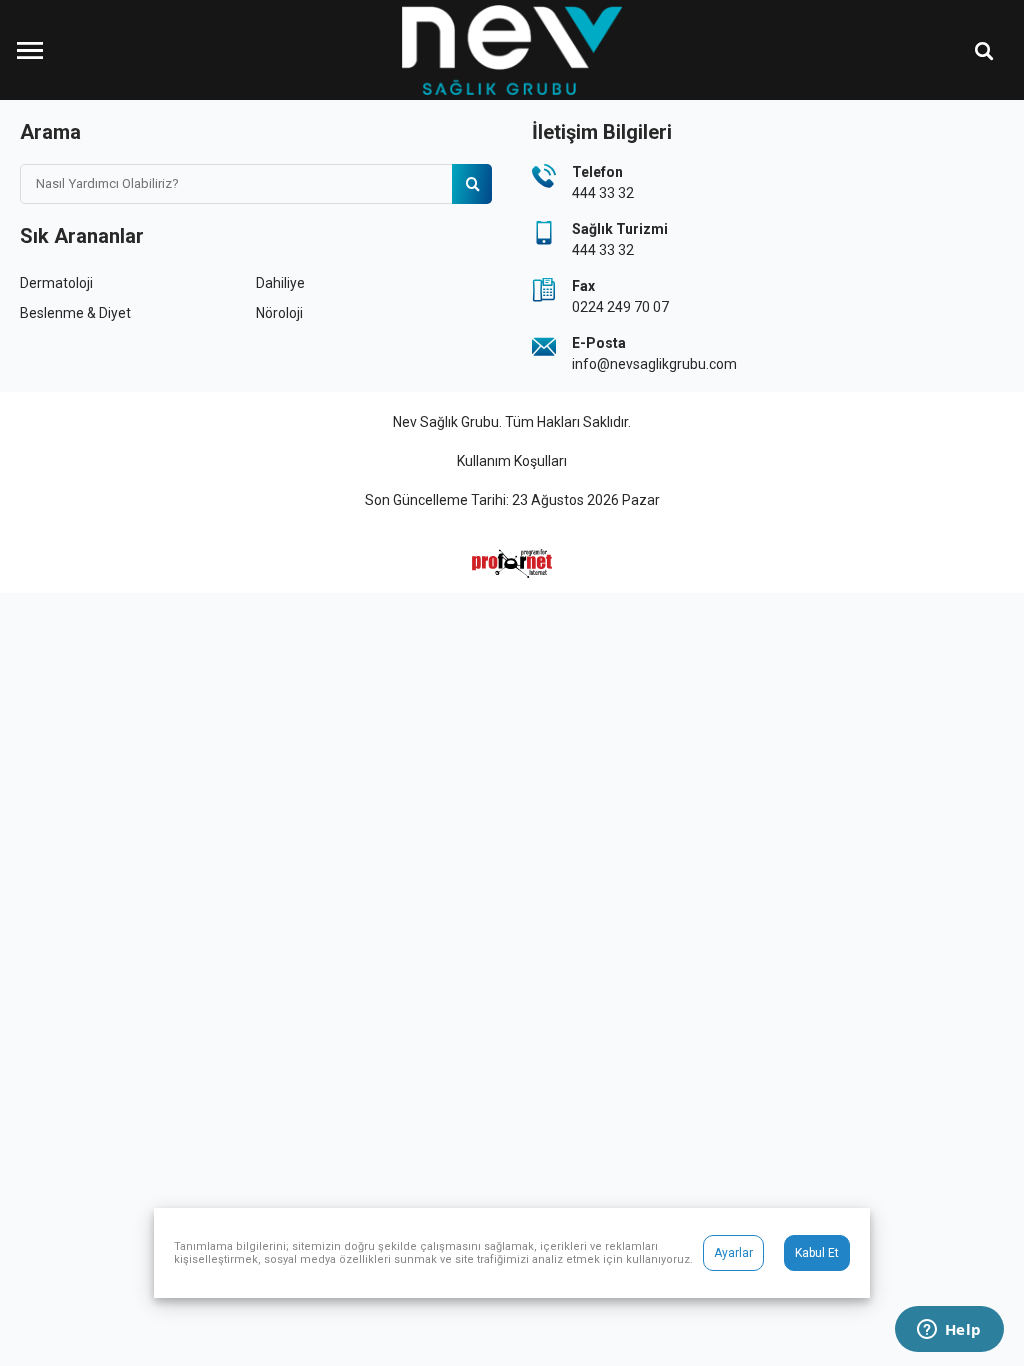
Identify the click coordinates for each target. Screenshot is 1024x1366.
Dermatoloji (56, 283)
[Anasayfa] (512, 49)
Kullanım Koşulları (512, 461)
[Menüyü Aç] (30, 50)
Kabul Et (817, 1253)
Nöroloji (279, 313)
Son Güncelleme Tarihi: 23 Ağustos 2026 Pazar (512, 500)
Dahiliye (280, 283)
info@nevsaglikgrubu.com (654, 364)
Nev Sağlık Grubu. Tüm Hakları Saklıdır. (512, 422)
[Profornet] (512, 563)
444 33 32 (603, 193)
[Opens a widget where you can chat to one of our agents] (949, 1331)
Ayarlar (733, 1253)
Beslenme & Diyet (75, 313)
